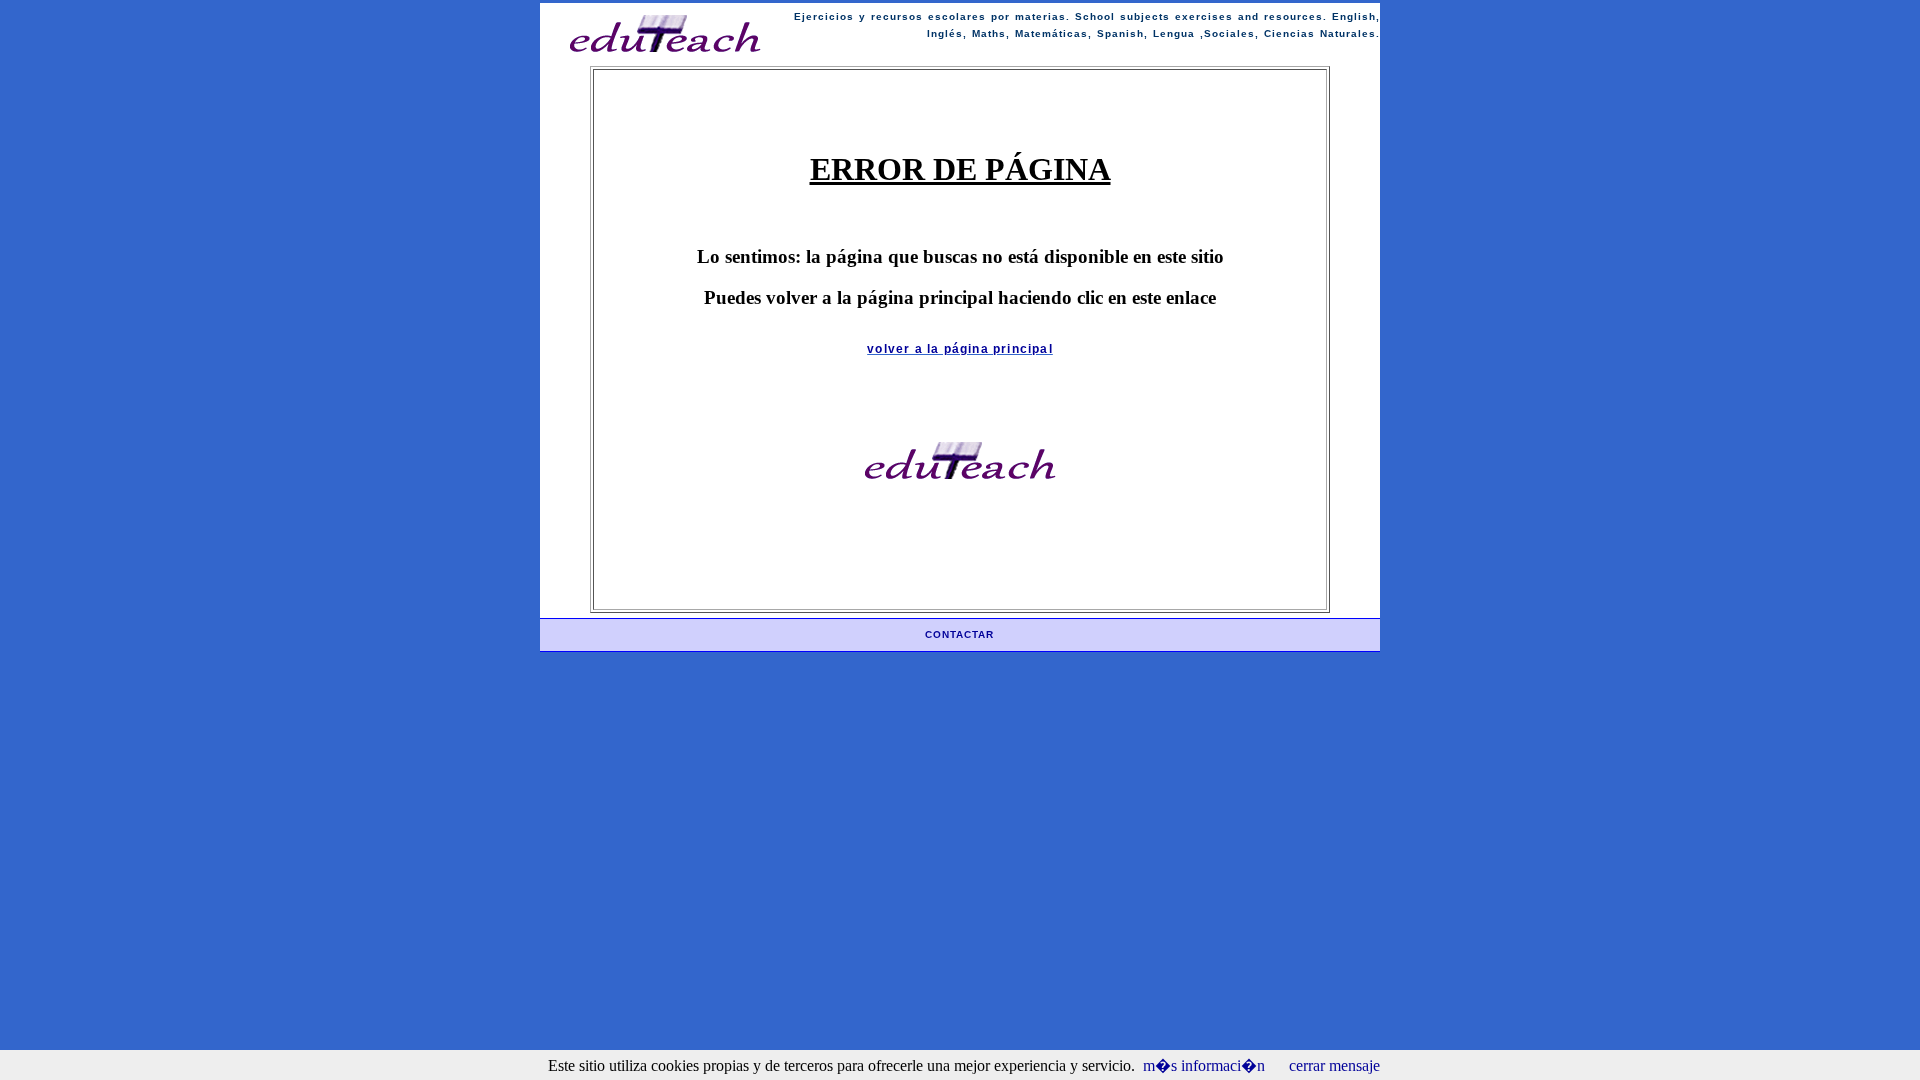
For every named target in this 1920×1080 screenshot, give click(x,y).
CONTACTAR (959, 634)
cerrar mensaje (1334, 1065)
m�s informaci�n (1204, 1065)
